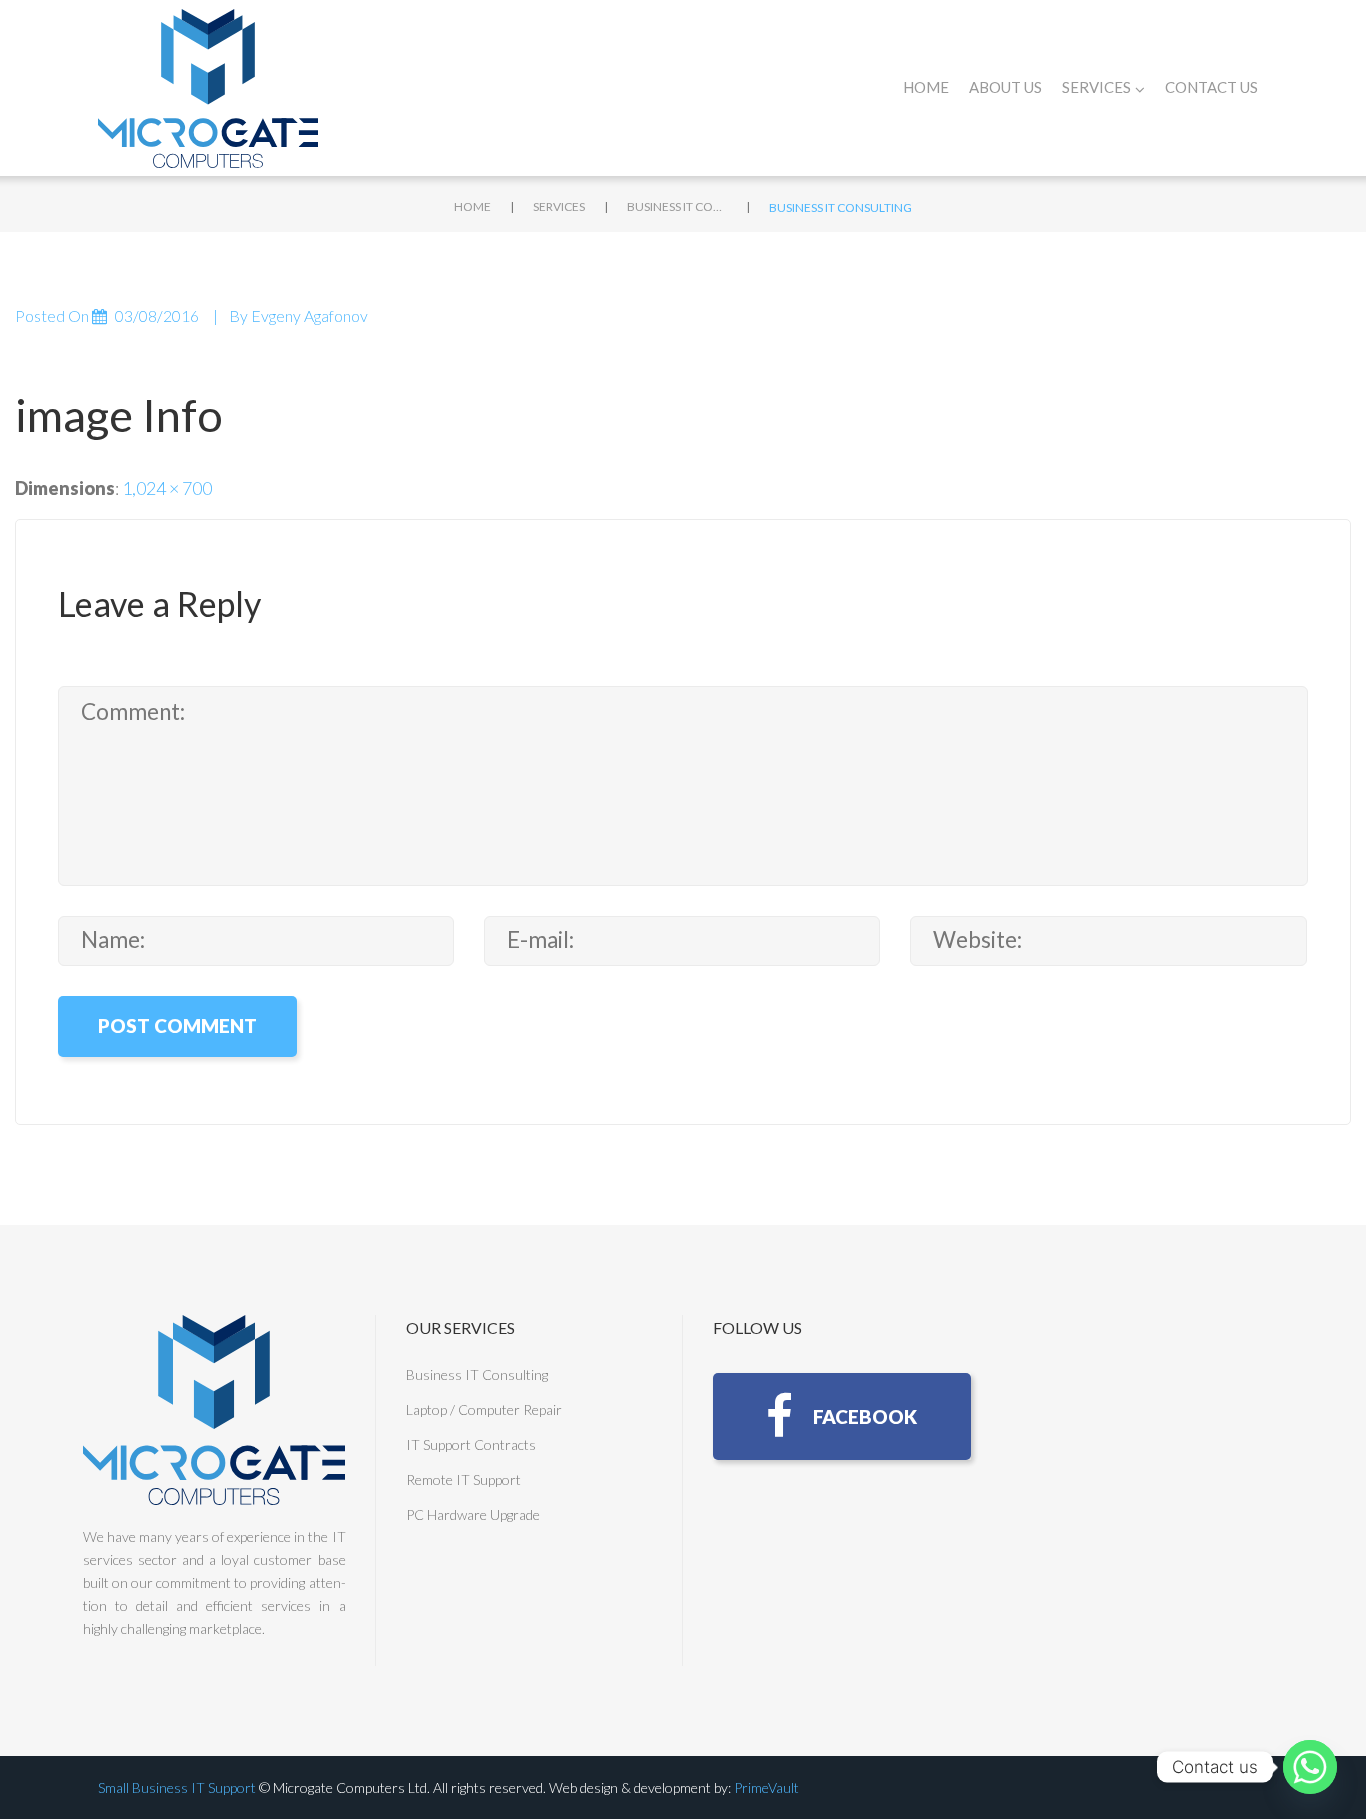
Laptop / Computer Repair (484, 1409)
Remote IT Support (463, 1479)
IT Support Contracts (471, 1444)
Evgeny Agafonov (309, 315)
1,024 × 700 (167, 488)
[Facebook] (842, 1416)
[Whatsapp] (1310, 1767)
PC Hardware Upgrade (473, 1514)
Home (926, 87)
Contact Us (1211, 87)
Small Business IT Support (177, 1787)
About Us (1005, 87)
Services (559, 206)
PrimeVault (766, 1787)
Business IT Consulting (477, 1374)
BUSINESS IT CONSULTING (677, 206)
